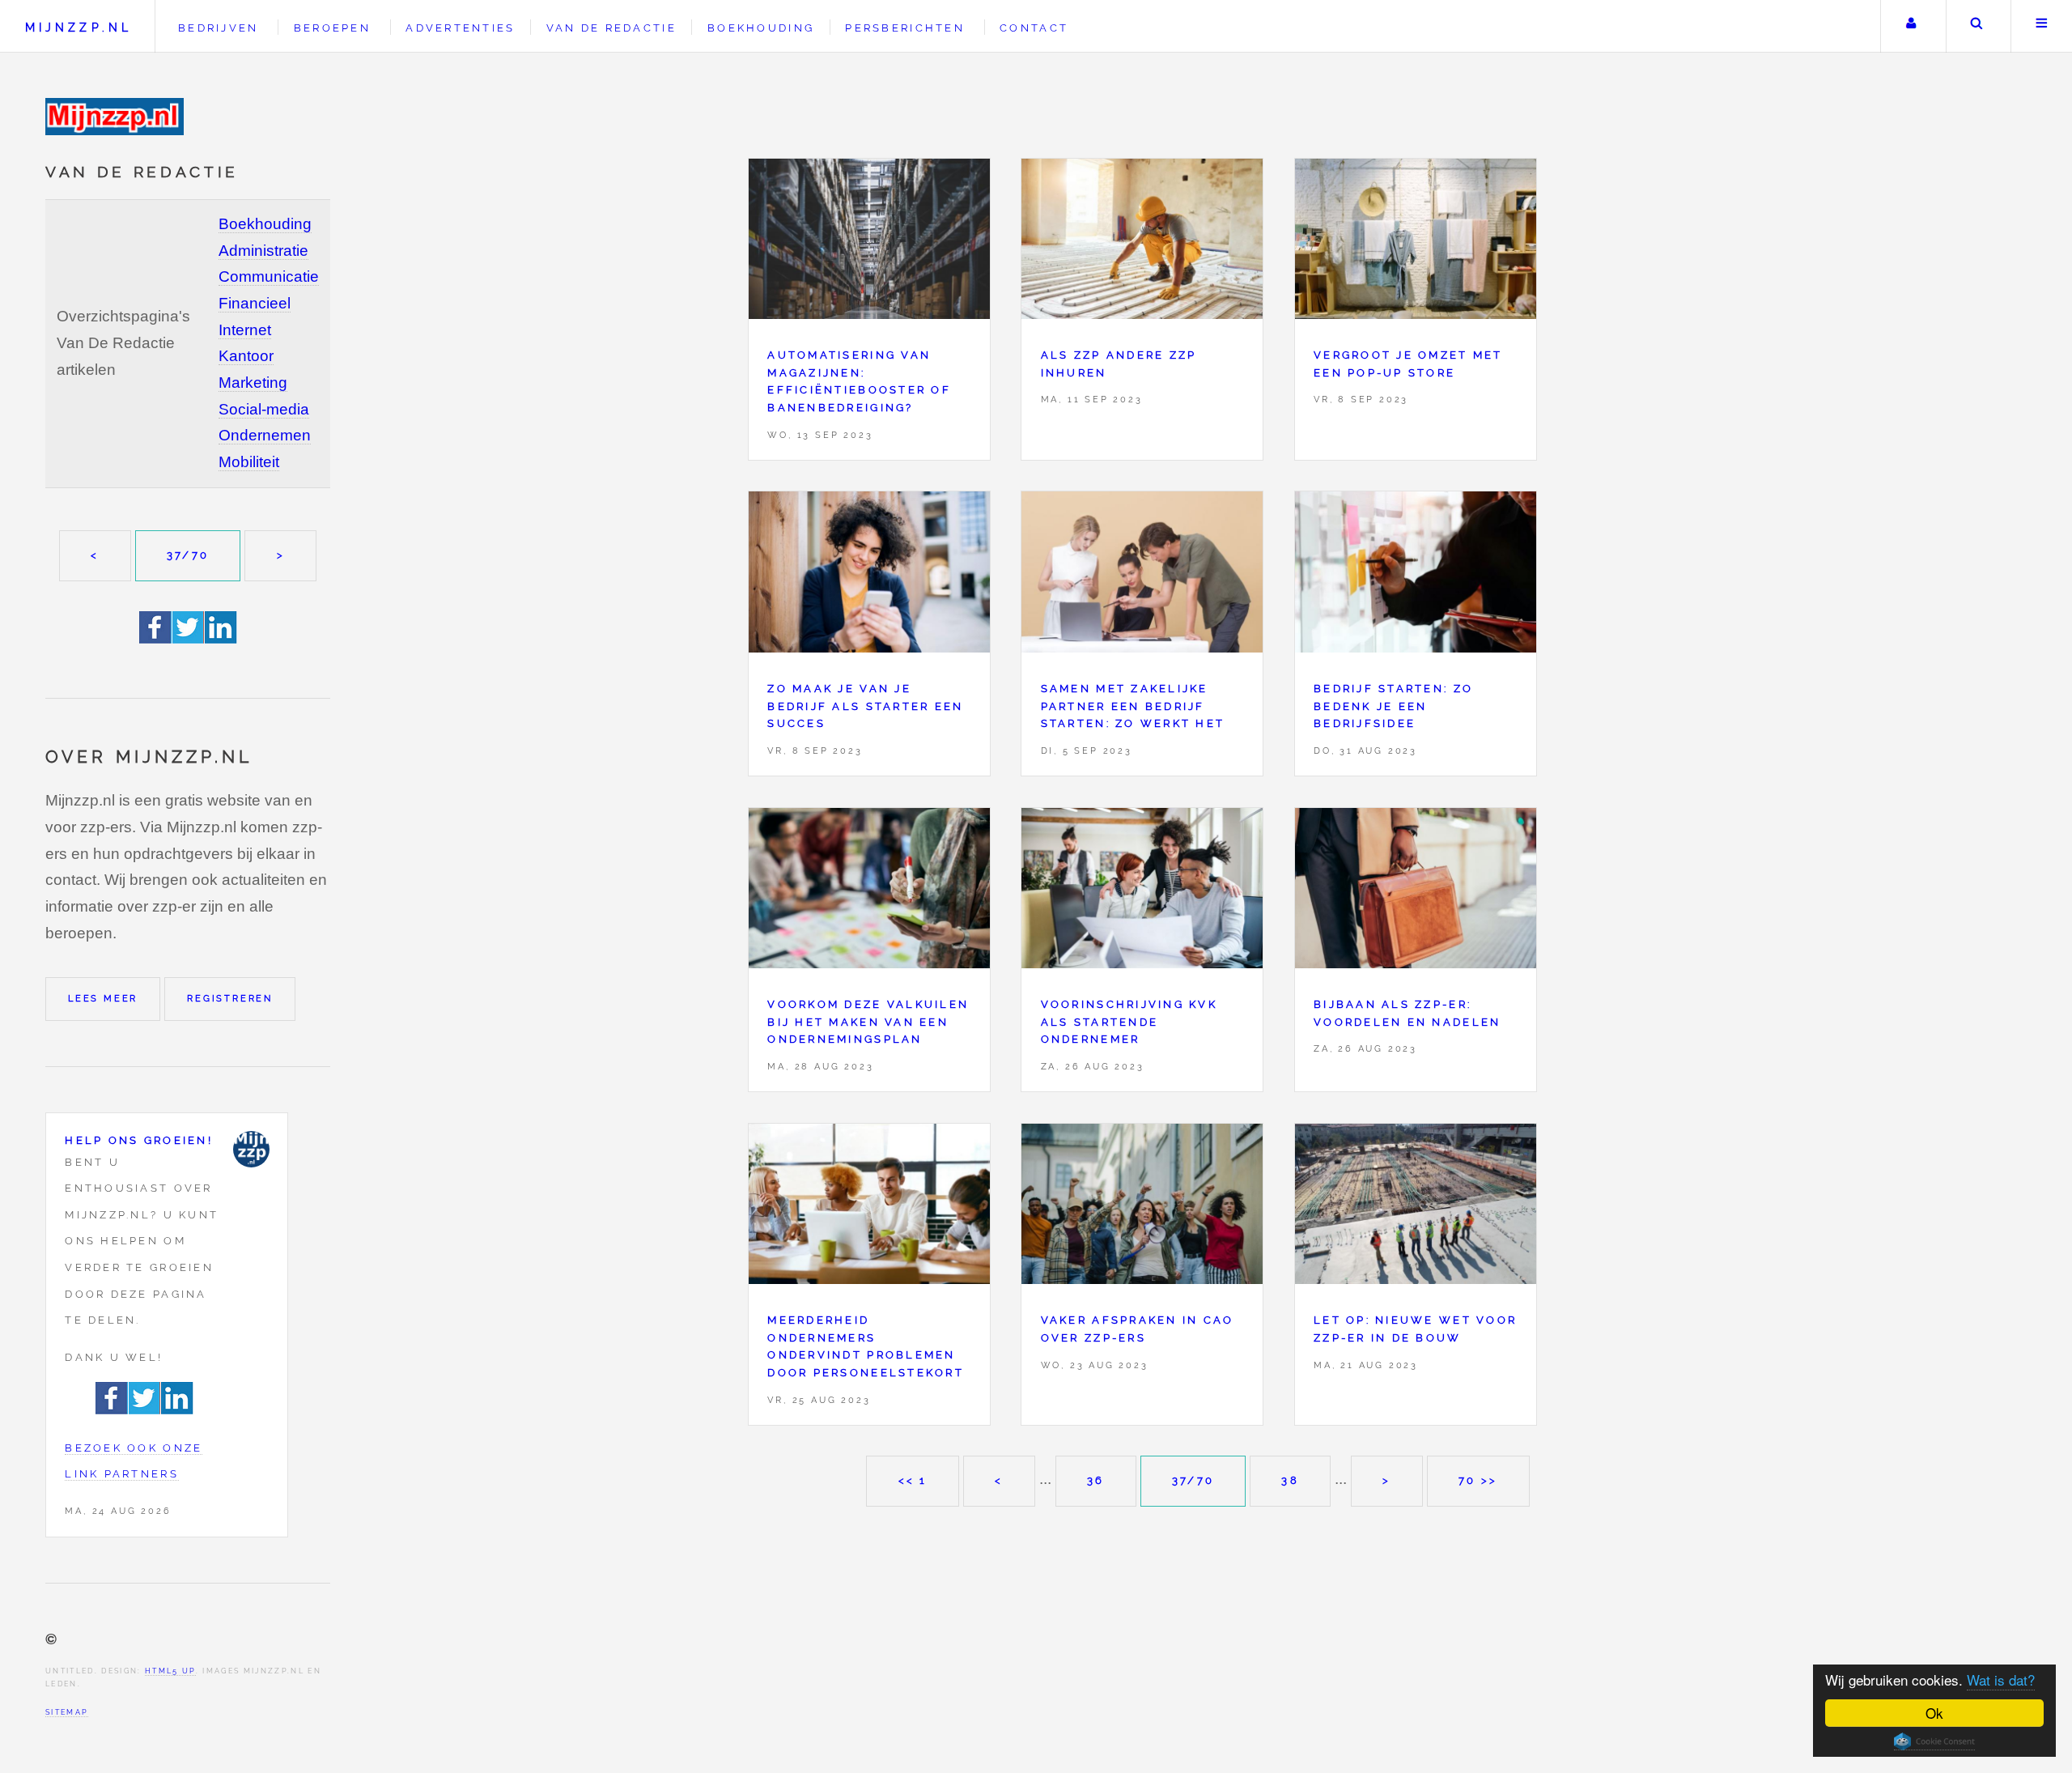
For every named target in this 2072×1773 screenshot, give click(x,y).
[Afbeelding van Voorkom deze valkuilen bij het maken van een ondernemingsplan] (869, 893)
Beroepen (332, 28)
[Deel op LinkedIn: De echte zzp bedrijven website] (221, 638)
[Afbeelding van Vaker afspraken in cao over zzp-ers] (1142, 1208)
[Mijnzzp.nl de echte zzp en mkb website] (117, 117)
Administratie (263, 251)
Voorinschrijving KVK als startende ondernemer (1129, 1022)
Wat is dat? (2001, 1679)
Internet (245, 330)
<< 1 (913, 1480)
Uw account (1911, 26)
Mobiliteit (249, 462)
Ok (1934, 1713)
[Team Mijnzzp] (251, 1149)
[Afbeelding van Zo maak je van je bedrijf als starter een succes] (869, 576)
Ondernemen (265, 435)
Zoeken (1977, 26)
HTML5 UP (170, 1671)
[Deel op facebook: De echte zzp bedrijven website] (156, 638)
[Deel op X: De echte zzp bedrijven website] (189, 638)
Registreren (230, 998)
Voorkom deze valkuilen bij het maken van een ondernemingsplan (868, 1022)
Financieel (255, 303)
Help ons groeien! (139, 1140)
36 (1096, 1480)
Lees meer (103, 998)
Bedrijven (218, 28)
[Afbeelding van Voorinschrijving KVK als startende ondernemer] (1142, 893)
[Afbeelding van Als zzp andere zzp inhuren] (1142, 243)
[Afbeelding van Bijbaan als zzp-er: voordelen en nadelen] (1416, 893)
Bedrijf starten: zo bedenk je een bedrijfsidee (1393, 706)
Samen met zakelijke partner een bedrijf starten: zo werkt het (1133, 706)
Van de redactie (611, 28)
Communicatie (269, 276)
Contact (1034, 28)
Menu (2042, 26)
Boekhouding (265, 224)
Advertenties (460, 28)
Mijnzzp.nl (79, 27)
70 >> (1478, 1480)
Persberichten (904, 28)
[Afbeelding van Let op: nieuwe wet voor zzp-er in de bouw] (1416, 1208)
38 (1290, 1480)
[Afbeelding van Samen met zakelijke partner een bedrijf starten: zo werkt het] (1142, 576)
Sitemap (67, 1712)
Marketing (253, 383)
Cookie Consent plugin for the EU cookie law (1934, 1741)
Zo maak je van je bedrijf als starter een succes (865, 706)
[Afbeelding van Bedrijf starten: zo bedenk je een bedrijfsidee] (1416, 576)
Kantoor (246, 356)
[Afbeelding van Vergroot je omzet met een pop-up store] (1416, 243)
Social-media (264, 409)
